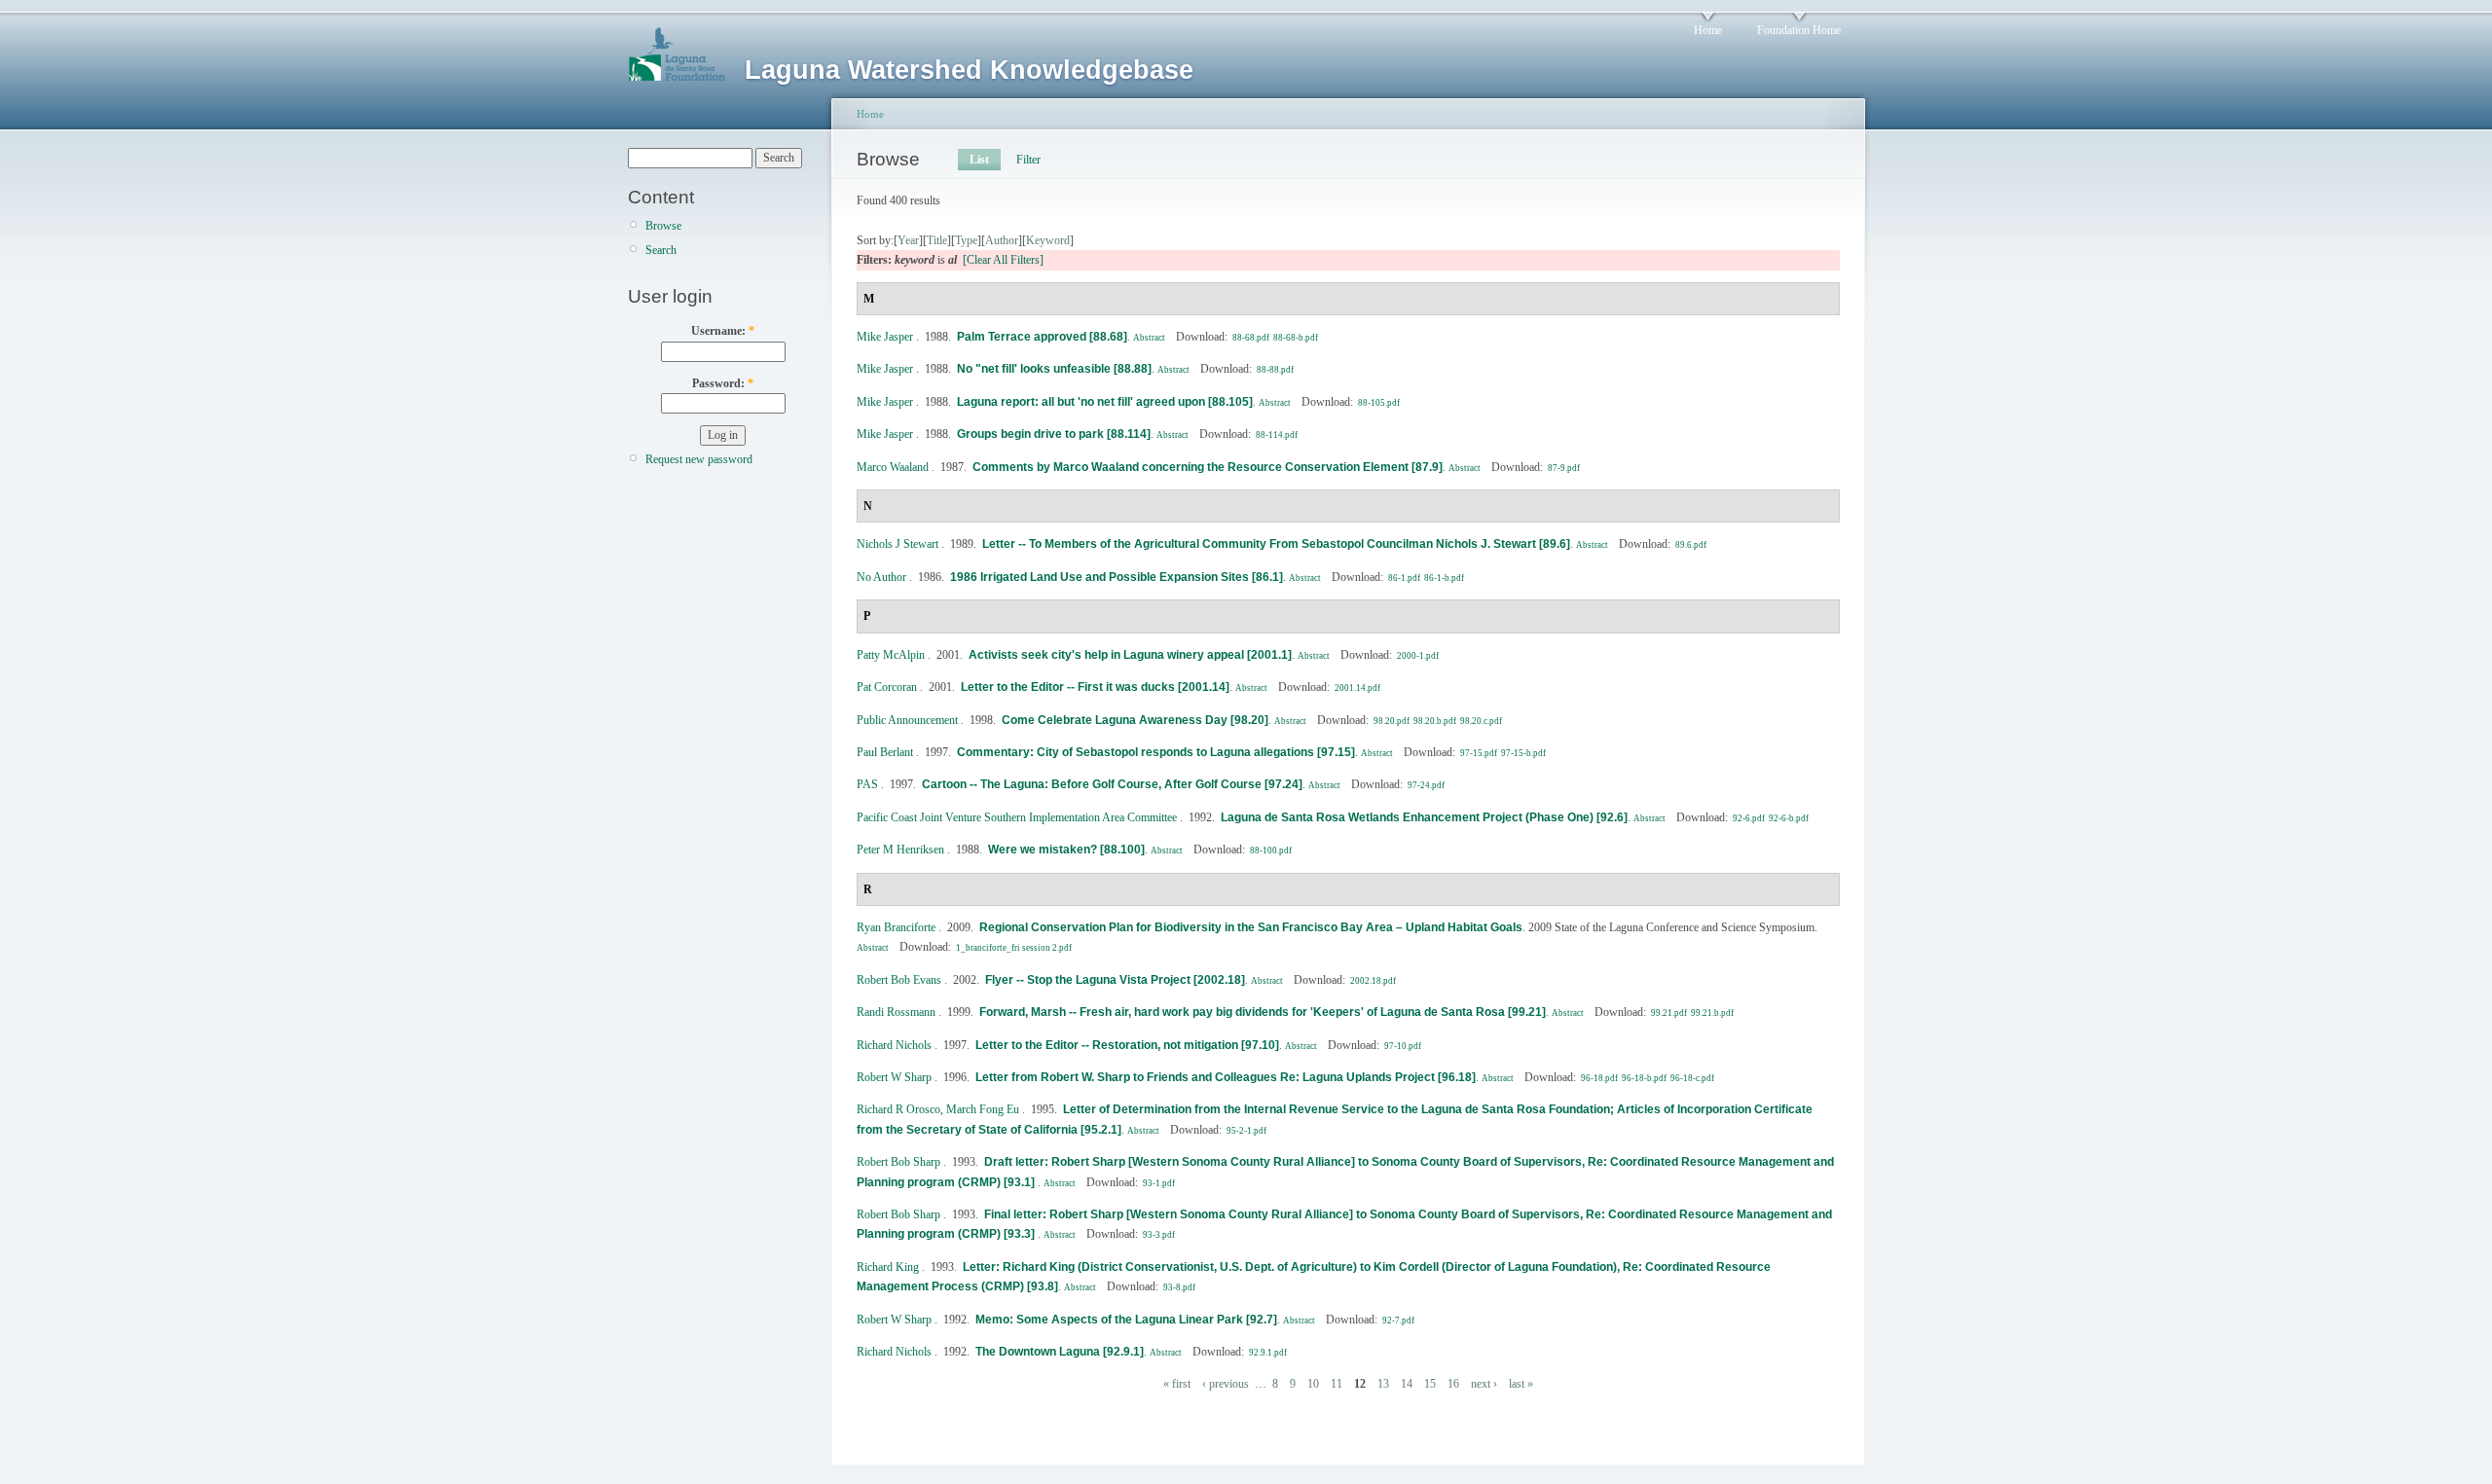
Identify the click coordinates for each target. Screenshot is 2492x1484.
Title (937, 240)
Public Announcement (907, 720)
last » (1521, 1384)
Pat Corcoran (887, 687)
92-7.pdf (1398, 1321)
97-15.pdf (1479, 753)
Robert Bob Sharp (898, 1162)
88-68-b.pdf (1296, 338)
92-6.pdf (1749, 818)
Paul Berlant (885, 752)
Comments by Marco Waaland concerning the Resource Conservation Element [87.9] (1208, 467)
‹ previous (1226, 1384)
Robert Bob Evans (899, 980)
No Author (881, 577)
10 (1313, 1384)
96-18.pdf (1599, 1078)
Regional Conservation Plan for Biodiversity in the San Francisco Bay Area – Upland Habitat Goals (1251, 927)
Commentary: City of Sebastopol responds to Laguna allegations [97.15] (1156, 752)
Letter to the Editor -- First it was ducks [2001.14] (1095, 687)
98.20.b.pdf (1435, 721)
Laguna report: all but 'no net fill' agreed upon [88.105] (1105, 402)
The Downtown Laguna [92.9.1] (1060, 1352)
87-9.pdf (1564, 468)
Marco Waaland (893, 467)
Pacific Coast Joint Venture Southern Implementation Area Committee (1017, 817)
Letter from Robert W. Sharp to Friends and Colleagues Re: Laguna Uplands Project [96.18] (1226, 1077)
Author (1002, 240)
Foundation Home (1799, 30)
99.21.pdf (1669, 1013)
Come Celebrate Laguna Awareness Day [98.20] (1135, 720)
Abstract (1149, 338)
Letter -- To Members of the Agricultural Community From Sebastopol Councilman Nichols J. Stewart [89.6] (1276, 544)
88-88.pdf (1275, 370)
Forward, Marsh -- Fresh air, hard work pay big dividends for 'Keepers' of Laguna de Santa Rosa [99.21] (1263, 1012)
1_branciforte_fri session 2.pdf (1014, 948)
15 (1430, 1384)
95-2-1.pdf (1246, 1131)
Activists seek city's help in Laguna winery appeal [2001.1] (1130, 655)
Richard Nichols (894, 1045)
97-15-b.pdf (1523, 753)
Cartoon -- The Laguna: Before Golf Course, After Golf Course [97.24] (1112, 784)
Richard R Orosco (898, 1109)
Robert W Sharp (894, 1077)
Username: (723, 331)
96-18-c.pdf (1692, 1078)
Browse (663, 226)
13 (1383, 1384)
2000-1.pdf (1418, 656)
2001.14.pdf (1357, 688)
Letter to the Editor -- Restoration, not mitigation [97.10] (1127, 1045)
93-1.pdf (1159, 1183)
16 (1453, 1384)
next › (1484, 1384)
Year (908, 240)
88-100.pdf (1271, 851)
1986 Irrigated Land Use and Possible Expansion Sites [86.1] (1117, 577)
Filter (1028, 160)
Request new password (699, 459)
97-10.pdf (1403, 1046)
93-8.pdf (1179, 1287)
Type (966, 240)
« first (1177, 1384)
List (979, 160)
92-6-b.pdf (1789, 818)
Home (1708, 30)
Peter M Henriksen (900, 850)
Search (661, 250)
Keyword (1048, 240)
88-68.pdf (1251, 338)
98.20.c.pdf (1481, 721)
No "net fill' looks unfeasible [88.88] (1054, 369)
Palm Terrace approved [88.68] (1042, 337)
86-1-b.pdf (1444, 578)
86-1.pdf (1404, 578)
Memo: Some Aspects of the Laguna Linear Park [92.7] (1126, 1320)
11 (1337, 1384)
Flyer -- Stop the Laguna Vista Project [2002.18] (1115, 980)
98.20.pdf (1392, 721)
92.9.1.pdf (1268, 1353)
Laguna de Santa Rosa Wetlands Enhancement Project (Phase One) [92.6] (1424, 817)
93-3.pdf (1159, 1235)
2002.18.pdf (1373, 981)
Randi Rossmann (896, 1012)
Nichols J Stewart (898, 544)
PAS (867, 784)
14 (1407, 1384)
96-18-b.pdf (1644, 1078)
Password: (723, 383)
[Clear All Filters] (1003, 260)
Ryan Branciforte (896, 927)
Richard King (888, 1267)
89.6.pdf (1691, 545)
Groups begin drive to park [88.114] (1054, 434)
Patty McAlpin (891, 655)
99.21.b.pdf (1712, 1013)
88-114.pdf (1277, 435)
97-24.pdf (1426, 785)
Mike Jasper (885, 337)
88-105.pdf (1379, 403)
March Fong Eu (983, 1109)
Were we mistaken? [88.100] (1066, 850)
